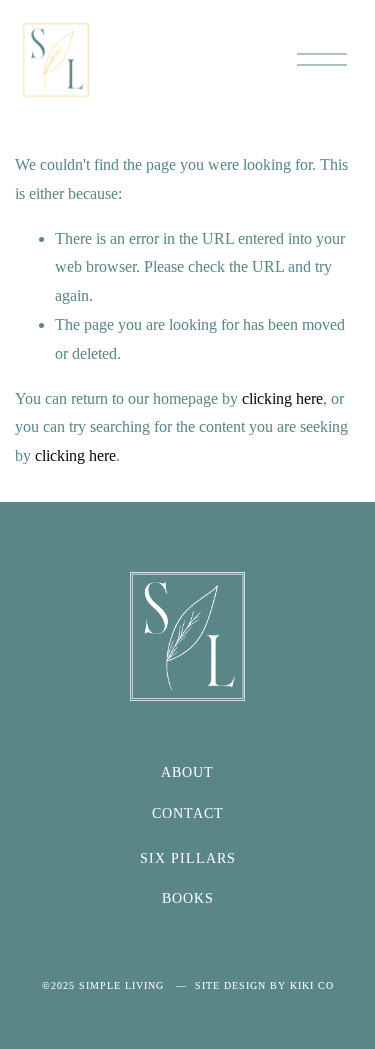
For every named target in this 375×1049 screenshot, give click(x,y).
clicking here (282, 398)
